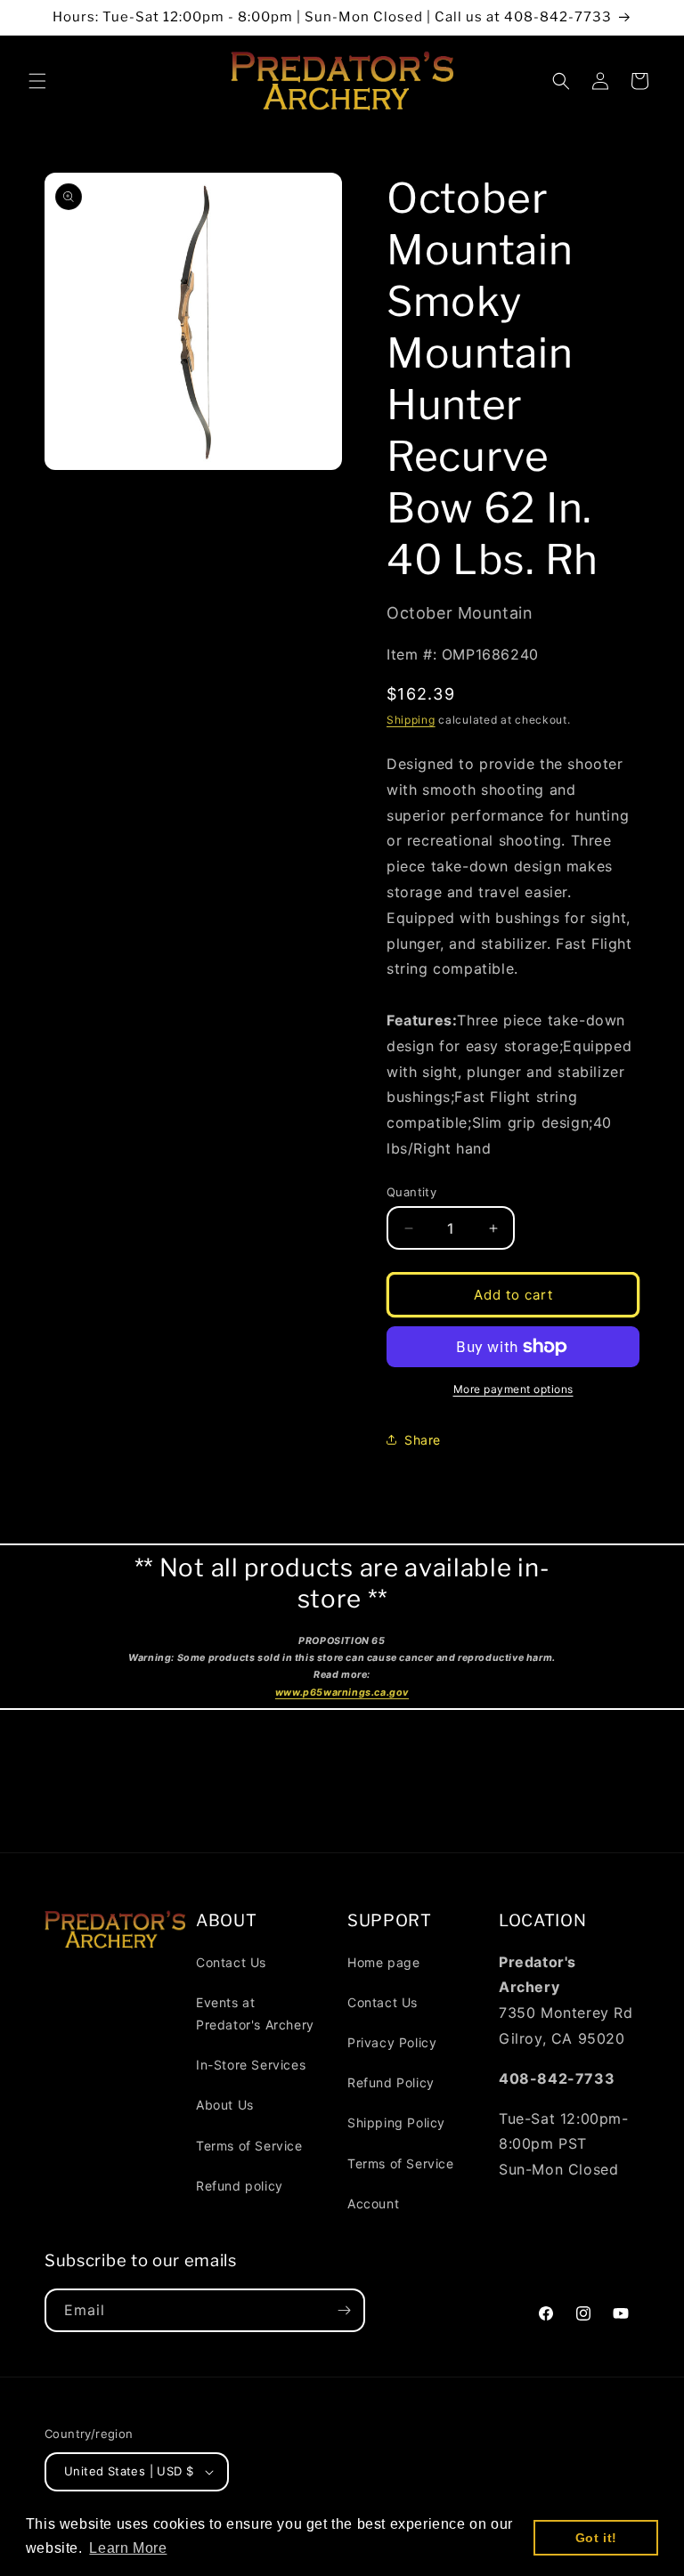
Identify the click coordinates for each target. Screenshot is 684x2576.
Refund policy (240, 2186)
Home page (383, 1962)
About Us (225, 2105)
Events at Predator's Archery (255, 2013)
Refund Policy (391, 2082)
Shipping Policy (396, 2122)
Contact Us (231, 1962)
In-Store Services (251, 2065)
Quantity (411, 1192)
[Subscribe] (344, 2310)
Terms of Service (249, 2146)
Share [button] (423, 1440)
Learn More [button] (128, 2548)
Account (373, 2203)
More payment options (513, 1389)
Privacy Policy (392, 2042)
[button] (37, 81)
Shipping (411, 720)
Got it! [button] (596, 2538)
